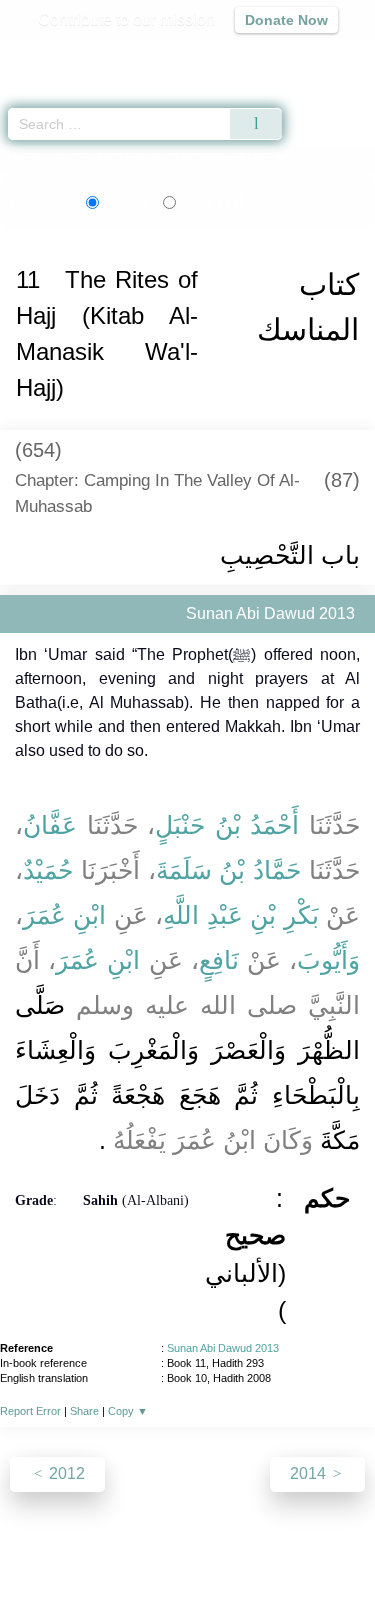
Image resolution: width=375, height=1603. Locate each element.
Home (24, 158)
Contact (318, 1544)
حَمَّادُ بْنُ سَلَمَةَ (229, 870)
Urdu (212, 202)
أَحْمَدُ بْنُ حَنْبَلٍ (227, 825)
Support (157, 1544)
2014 (310, 1473)
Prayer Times (236, 55)
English (126, 202)
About (43, 1544)
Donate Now (286, 20)
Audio (316, 55)
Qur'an (80, 55)
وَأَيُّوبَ (328, 960)
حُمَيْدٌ (48, 870)
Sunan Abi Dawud (107, 158)
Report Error (30, 1411)
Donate (188, 1568)
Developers (238, 1544)
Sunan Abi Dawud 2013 (223, 1348)
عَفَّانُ (50, 825)
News (96, 1544)
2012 (65, 1473)
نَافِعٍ (219, 960)
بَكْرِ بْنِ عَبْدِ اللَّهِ (240, 915)
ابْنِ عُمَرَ (64, 915)
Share (84, 1411)
